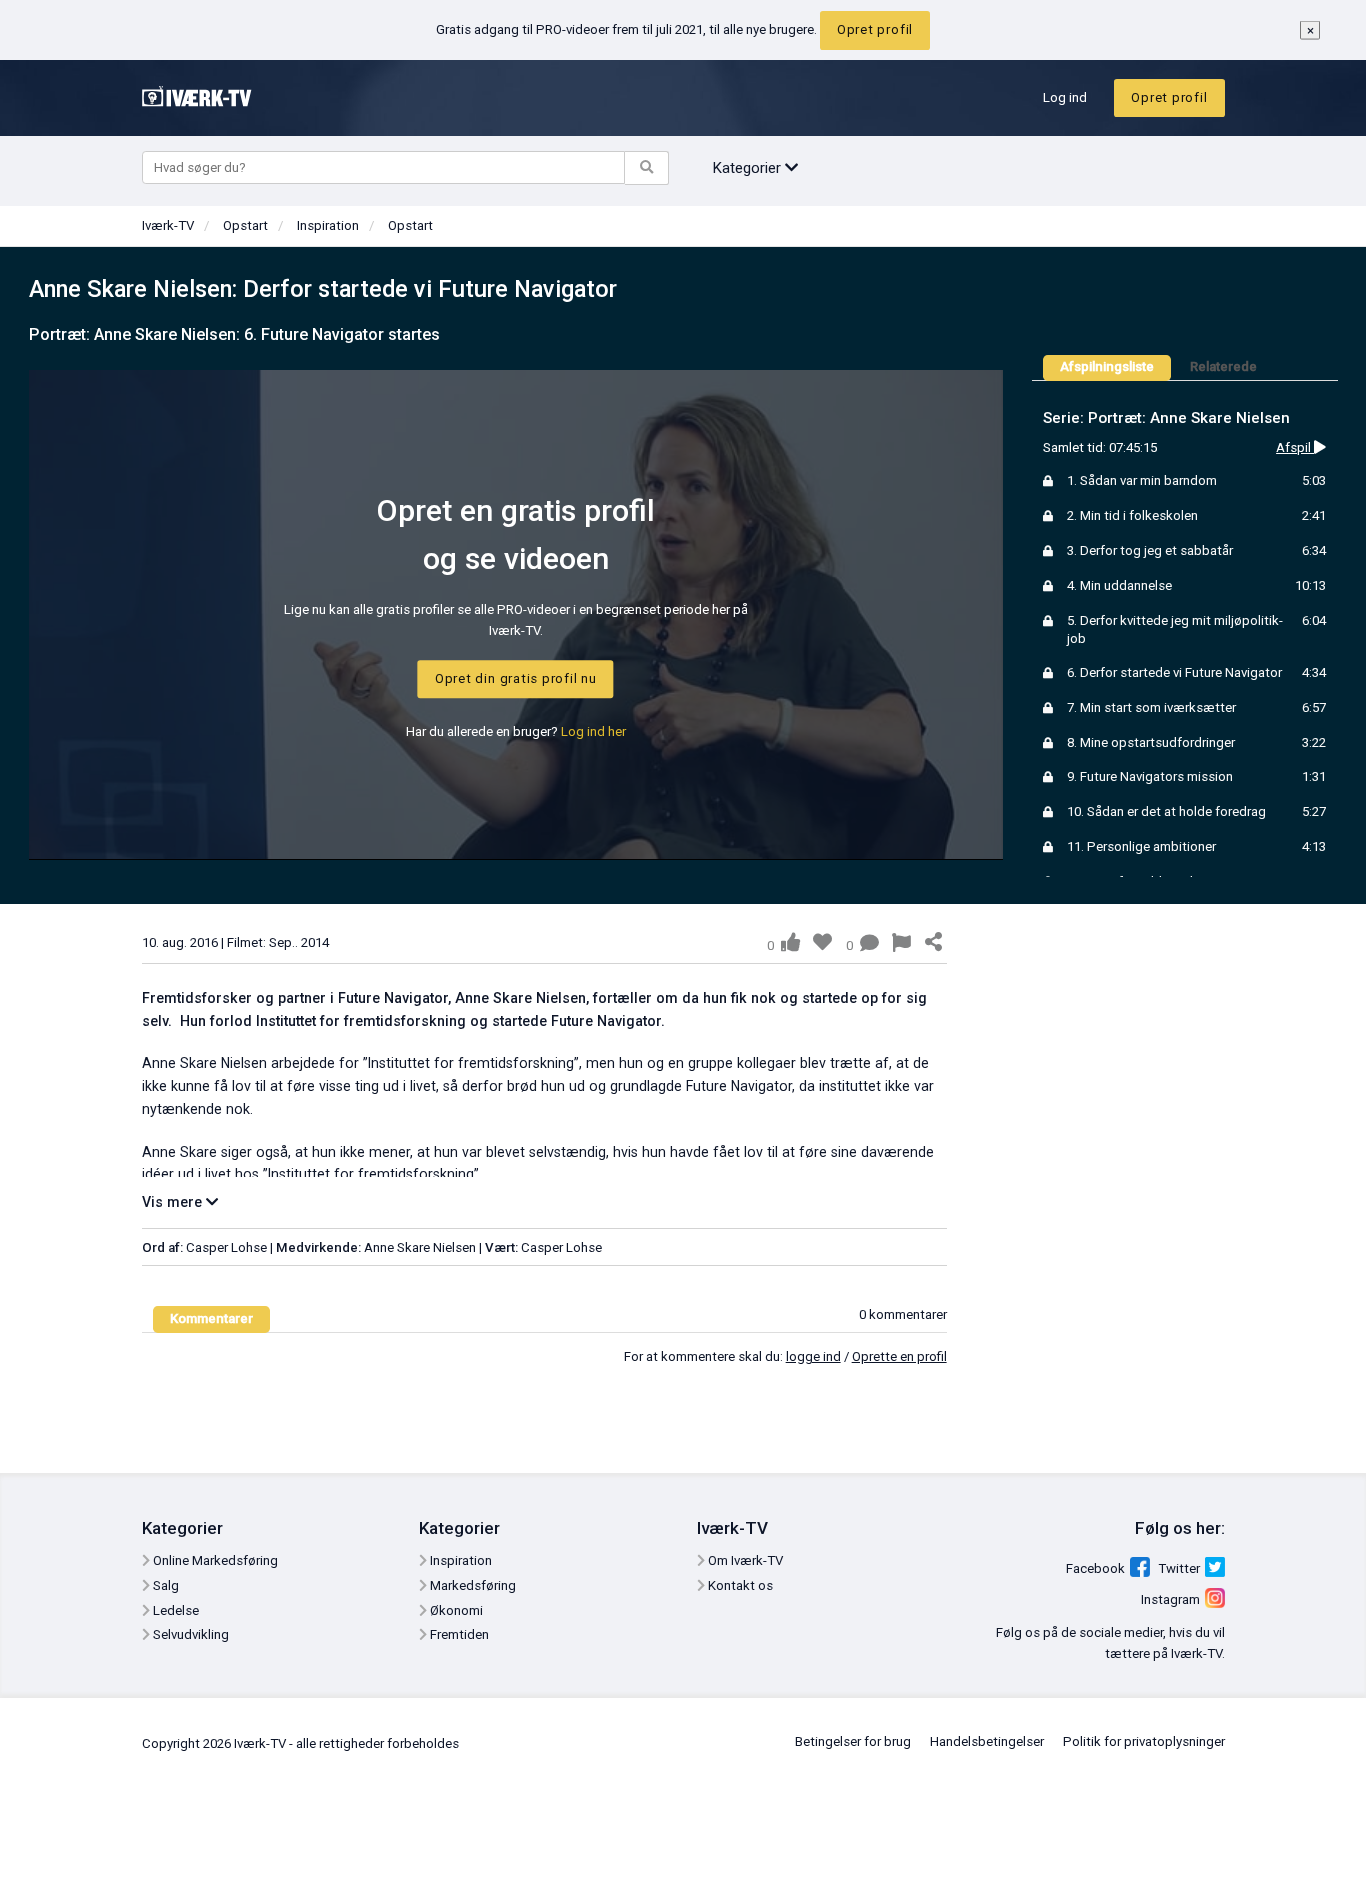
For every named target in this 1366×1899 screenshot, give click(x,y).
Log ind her (593, 731)
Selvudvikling (189, 1634)
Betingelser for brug (853, 1741)
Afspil (1295, 447)
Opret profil (875, 29)
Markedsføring (471, 1585)
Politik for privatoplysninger (1144, 1741)
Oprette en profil (899, 1356)
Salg (164, 1585)
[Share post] (933, 943)
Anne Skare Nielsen (420, 1247)
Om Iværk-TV (744, 1560)
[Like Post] (790, 942)
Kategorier (748, 168)
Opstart (245, 225)
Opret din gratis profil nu (516, 678)
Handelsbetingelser (987, 1741)
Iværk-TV (168, 225)
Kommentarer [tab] (211, 1318)
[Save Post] (822, 942)
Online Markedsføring (214, 1560)
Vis (174, 1202)
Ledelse (174, 1610)
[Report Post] (901, 945)
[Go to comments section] (869, 945)
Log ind (1065, 97)
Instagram (1170, 1599)
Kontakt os (739, 1585)
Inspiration (328, 225)
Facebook (1095, 1568)
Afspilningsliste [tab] (1107, 366)
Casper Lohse (228, 1247)
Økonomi (455, 1610)
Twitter (1179, 1568)
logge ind (813, 1356)
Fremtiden (458, 1634)
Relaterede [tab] (1223, 366)
